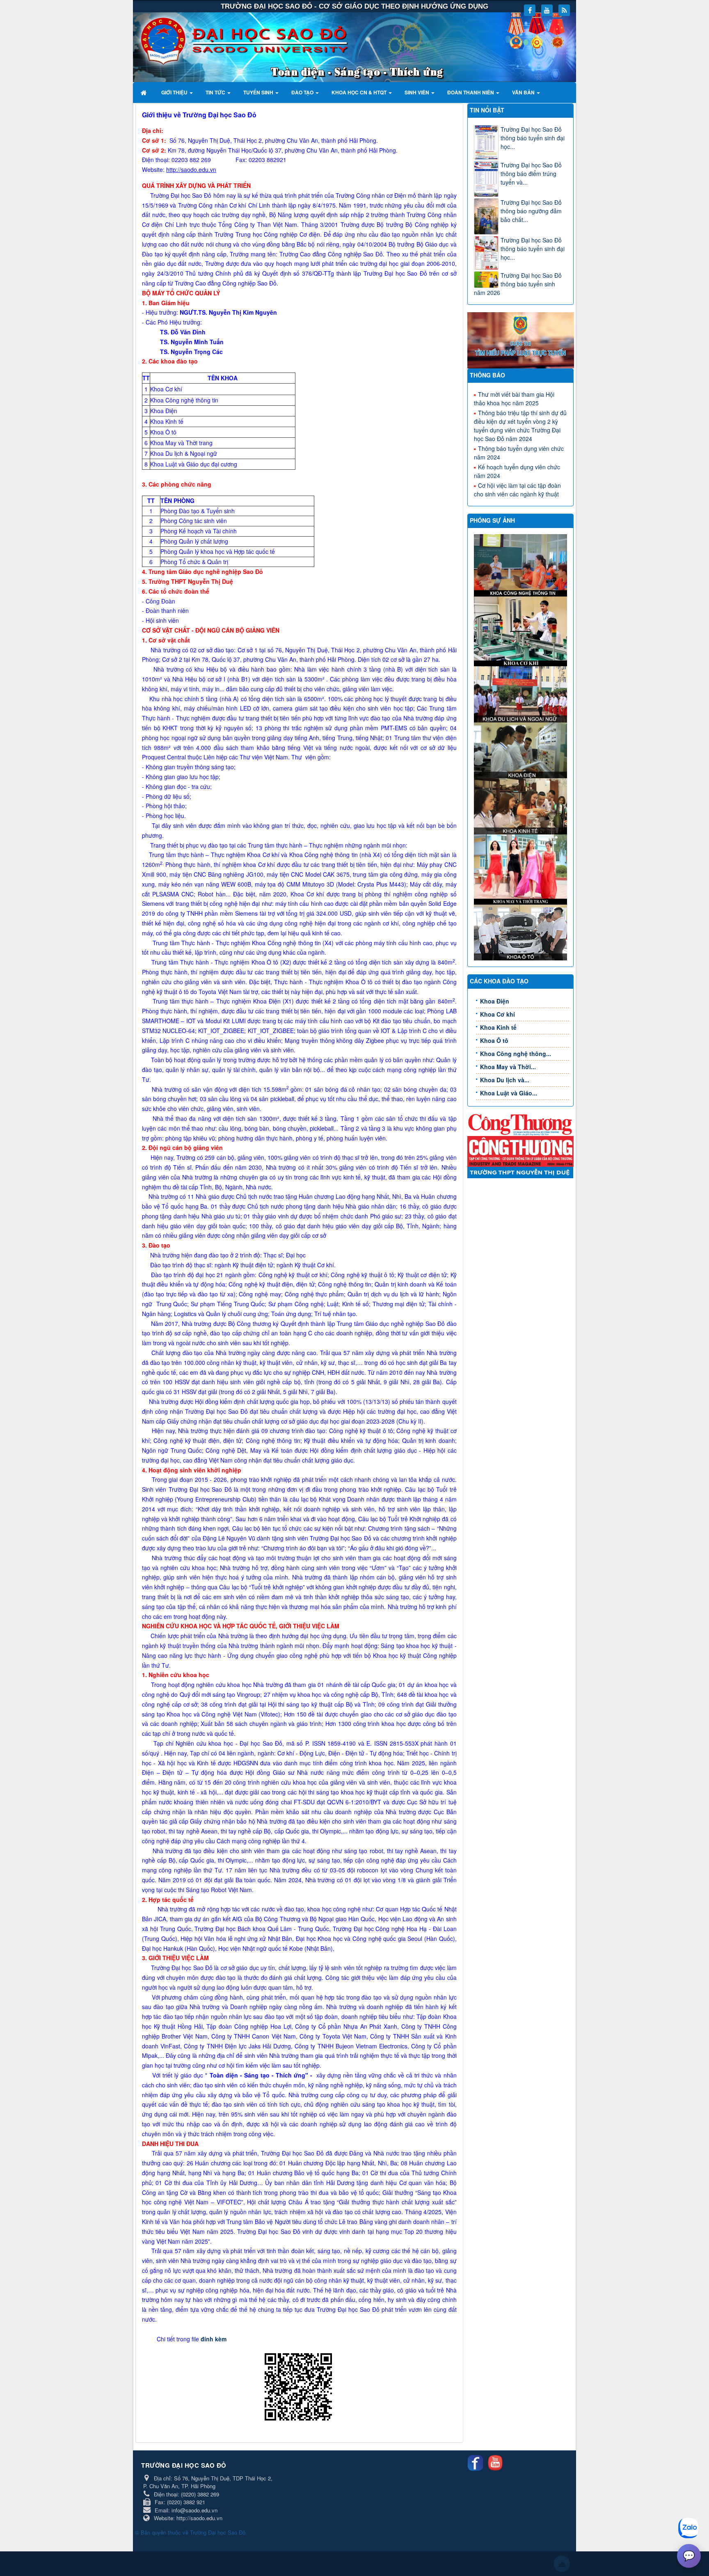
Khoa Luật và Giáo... (509, 1093)
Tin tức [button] (216, 92)
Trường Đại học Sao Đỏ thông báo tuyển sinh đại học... (533, 138)
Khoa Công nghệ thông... (516, 1054)
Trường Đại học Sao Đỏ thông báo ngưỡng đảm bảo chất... (531, 211)
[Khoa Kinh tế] (522, 805)
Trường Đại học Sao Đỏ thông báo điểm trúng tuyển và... (531, 174)
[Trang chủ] (145, 92)
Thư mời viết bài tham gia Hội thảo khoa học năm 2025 (514, 399)
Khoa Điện (495, 1001)
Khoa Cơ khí (497, 1014)
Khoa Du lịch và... (505, 1080)
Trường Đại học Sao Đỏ (218, 2532)
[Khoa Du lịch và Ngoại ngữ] (522, 693)
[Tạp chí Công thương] (521, 1150)
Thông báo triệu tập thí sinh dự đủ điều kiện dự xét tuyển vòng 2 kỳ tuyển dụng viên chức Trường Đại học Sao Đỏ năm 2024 (520, 426)
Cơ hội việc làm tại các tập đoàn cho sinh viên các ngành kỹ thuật (517, 490)
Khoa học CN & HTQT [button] (360, 92)
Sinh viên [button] (417, 92)
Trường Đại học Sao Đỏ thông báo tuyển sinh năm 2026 (518, 284)
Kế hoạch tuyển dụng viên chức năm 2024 (517, 471)
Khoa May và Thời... (508, 1067)
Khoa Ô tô (494, 1040)
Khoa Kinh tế (498, 1027)
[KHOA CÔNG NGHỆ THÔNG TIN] (522, 565)
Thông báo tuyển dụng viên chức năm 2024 (519, 453)
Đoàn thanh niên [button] (471, 92)
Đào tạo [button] (303, 92)
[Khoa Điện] (522, 750)
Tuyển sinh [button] (259, 92)
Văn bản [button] (524, 92)
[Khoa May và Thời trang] (522, 869)
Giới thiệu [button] (175, 92)
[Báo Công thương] (521, 1124)
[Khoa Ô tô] (522, 931)
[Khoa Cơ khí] (522, 631)
